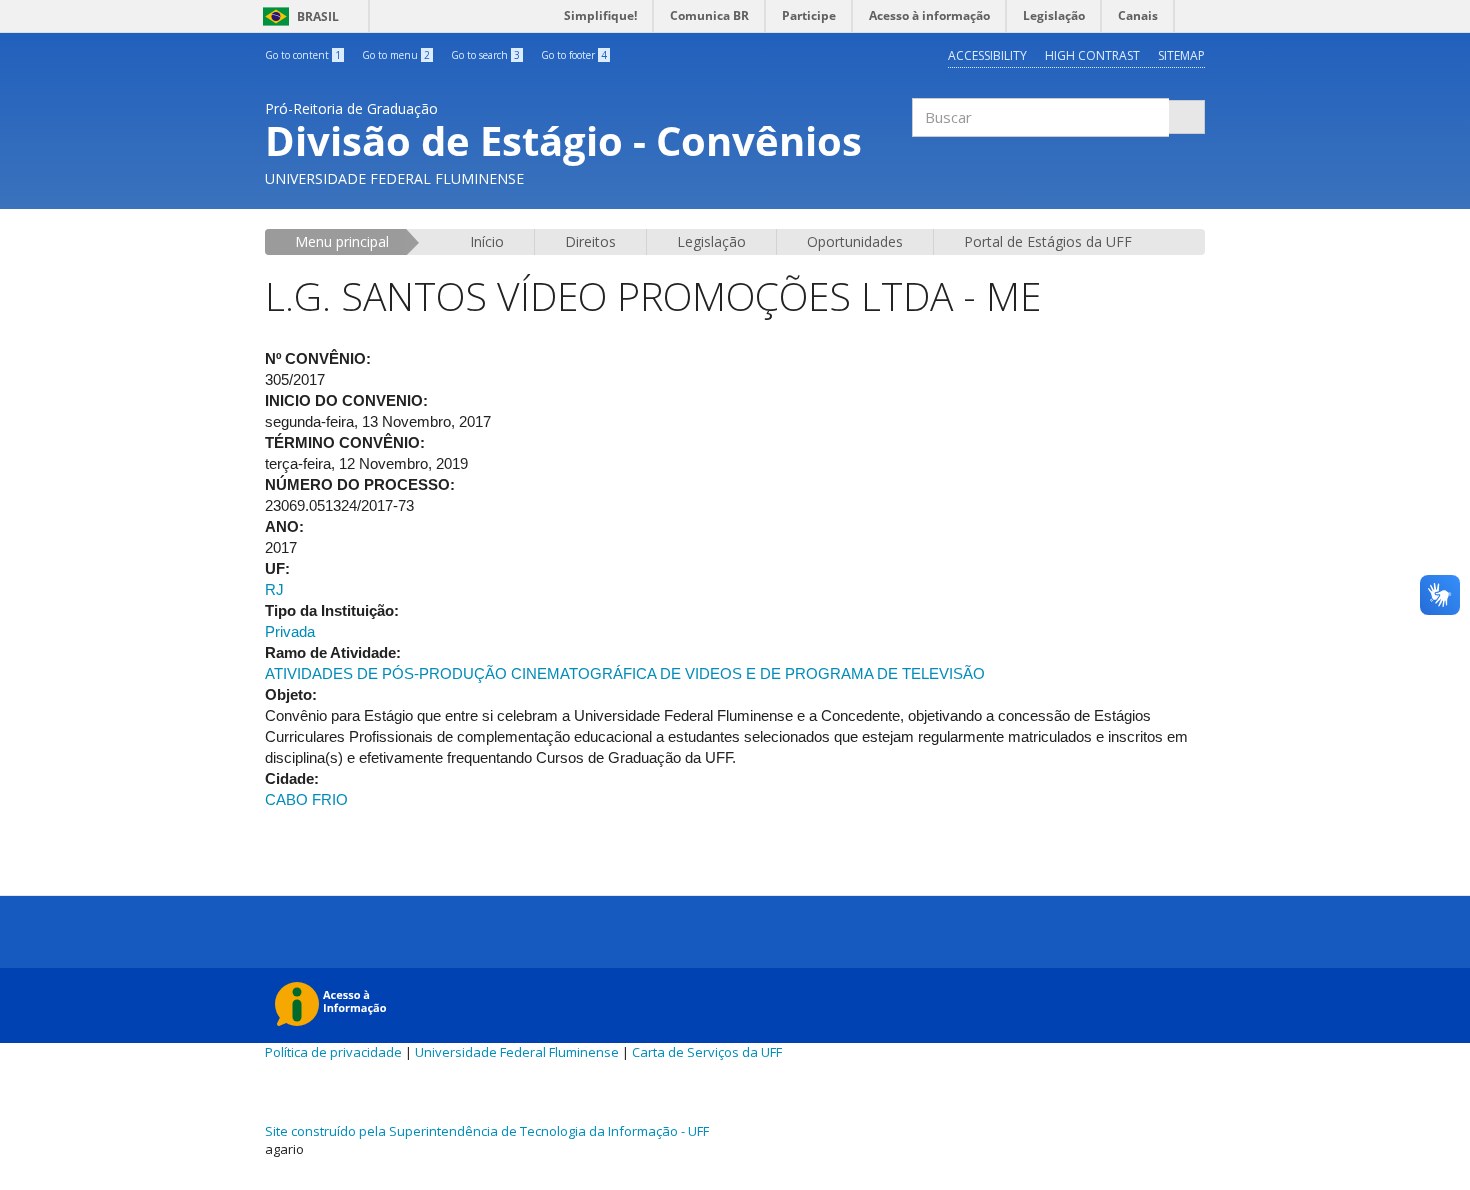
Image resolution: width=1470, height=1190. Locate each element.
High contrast (1092, 55)
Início (487, 241)
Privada (290, 631)
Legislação (711, 241)
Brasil (297, 16)
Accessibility (987, 55)
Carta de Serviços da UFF (707, 1052)
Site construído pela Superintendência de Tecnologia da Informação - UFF (487, 1131)
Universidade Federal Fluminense (517, 1052)
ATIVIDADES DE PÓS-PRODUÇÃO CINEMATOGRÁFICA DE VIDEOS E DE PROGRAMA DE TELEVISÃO (625, 673)
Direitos (590, 241)
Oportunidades (855, 241)
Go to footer (574, 55)
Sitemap (1181, 55)
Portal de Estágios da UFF (1048, 241)
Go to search (485, 55)
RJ (274, 589)
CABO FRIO (306, 799)
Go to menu (396, 55)
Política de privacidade (333, 1052)
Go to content (303, 55)
